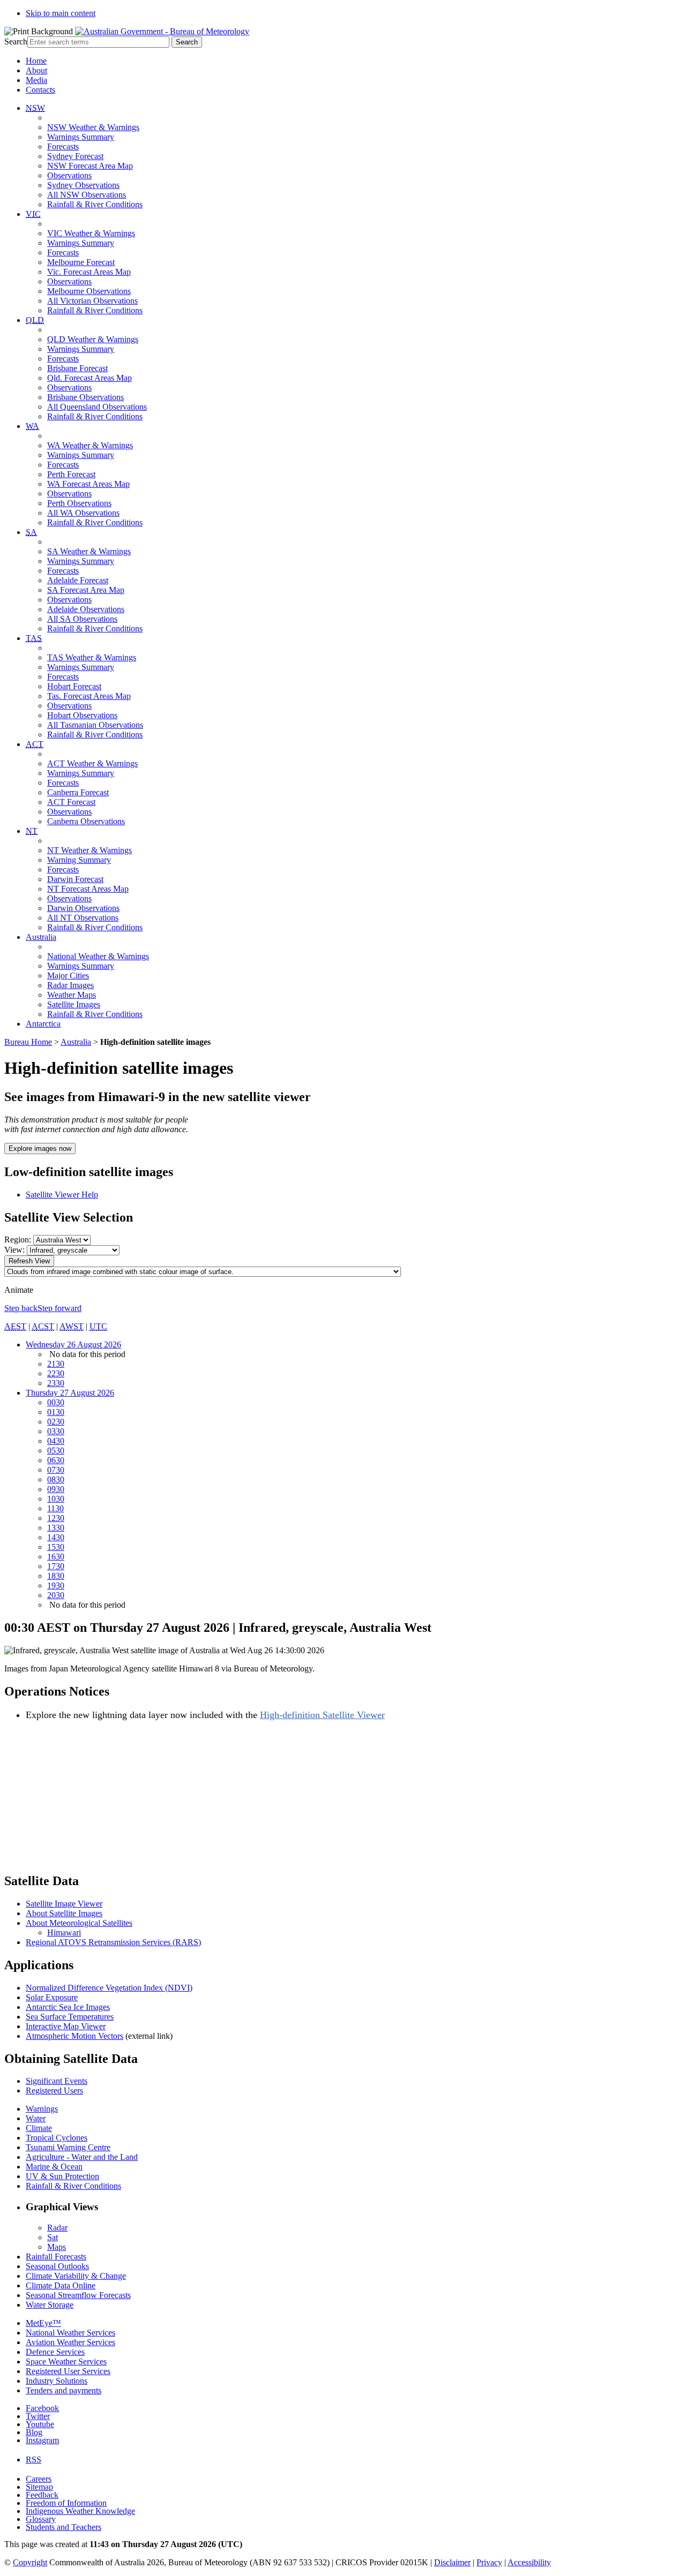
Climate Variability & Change (76, 2276)
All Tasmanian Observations (95, 725)
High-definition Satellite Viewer (322, 1715)
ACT (35, 744)
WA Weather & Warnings (90, 445)
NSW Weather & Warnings (93, 127)
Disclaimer (452, 2562)
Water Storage (50, 2305)
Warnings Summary (81, 137)
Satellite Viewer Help (62, 1195)
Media (36, 80)
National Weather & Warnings (98, 956)
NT (32, 831)
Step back (21, 1308)
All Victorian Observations (92, 301)
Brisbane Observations (85, 397)
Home (36, 61)
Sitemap (39, 2487)
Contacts (40, 90)
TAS (34, 638)
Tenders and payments (64, 2390)
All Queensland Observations (97, 407)
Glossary (41, 2519)
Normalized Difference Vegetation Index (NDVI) (109, 1988)
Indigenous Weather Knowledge (80, 2511)
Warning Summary (79, 860)
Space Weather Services (66, 2362)
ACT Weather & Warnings (92, 763)
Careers (39, 2479)
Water (36, 2118)
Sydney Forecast (75, 156)
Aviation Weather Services (70, 2342)
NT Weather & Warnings (90, 850)
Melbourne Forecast (81, 262)
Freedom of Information (66, 2503)
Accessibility (529, 2562)
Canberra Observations (86, 821)
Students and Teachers (64, 2527)
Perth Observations (79, 503)
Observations (69, 175)
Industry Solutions (57, 2381)
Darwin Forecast (75, 879)
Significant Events (57, 2081)
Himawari (64, 1933)
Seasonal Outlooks (57, 2266)
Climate (39, 2128)
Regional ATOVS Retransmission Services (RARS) (113, 1942)
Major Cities (68, 976)
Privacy (489, 2562)
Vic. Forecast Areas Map (89, 272)
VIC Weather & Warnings (91, 233)
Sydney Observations (83, 185)
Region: (18, 1240)
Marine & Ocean (54, 2167)
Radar (57, 2228)
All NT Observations (83, 918)
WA (32, 426)
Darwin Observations (83, 908)
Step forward (59, 1308)
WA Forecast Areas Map (88, 484)
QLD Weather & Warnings (93, 339)
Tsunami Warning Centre (68, 2147)
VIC (33, 214)
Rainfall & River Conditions (95, 204)
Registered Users (54, 2091)
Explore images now (40, 1148)
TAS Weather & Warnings (92, 657)
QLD (35, 320)
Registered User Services (68, 2371)
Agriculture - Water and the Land (82, 2157)
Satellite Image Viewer (64, 1904)
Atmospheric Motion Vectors (74, 2036)
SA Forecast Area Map (86, 590)
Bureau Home (28, 1042)
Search (16, 42)
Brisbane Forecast (77, 368)
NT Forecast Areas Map (88, 889)
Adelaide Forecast (78, 580)
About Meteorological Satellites (79, 1923)
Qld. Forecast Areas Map (90, 378)
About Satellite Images (64, 1913)
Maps (57, 2247)
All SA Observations (82, 619)
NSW (35, 108)
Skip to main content (61, 13)
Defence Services (55, 2352)
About (36, 70)
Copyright (30, 2562)
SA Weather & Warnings (89, 551)
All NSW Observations (87, 195)
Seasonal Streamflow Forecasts (78, 2295)
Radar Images (70, 985)
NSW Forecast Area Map (90, 166)
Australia (41, 937)
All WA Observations (83, 513)
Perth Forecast (71, 474)
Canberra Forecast (78, 792)
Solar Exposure (52, 1997)
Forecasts (63, 146)
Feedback (42, 2495)
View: (14, 1250)
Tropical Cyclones (57, 2138)
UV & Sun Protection (62, 2176)
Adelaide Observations (86, 609)
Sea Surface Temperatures (70, 2017)
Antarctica (43, 1024)
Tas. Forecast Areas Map (89, 696)
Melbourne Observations (89, 291)
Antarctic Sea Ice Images (68, 2007)
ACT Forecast (71, 802)
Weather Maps (72, 995)
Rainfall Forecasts (56, 2257)
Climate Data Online (61, 2285)
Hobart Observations (82, 715)
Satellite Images (74, 1004)
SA (31, 532)
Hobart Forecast (74, 686)
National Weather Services (70, 2333)
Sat (53, 2237)
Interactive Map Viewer (66, 2026)
